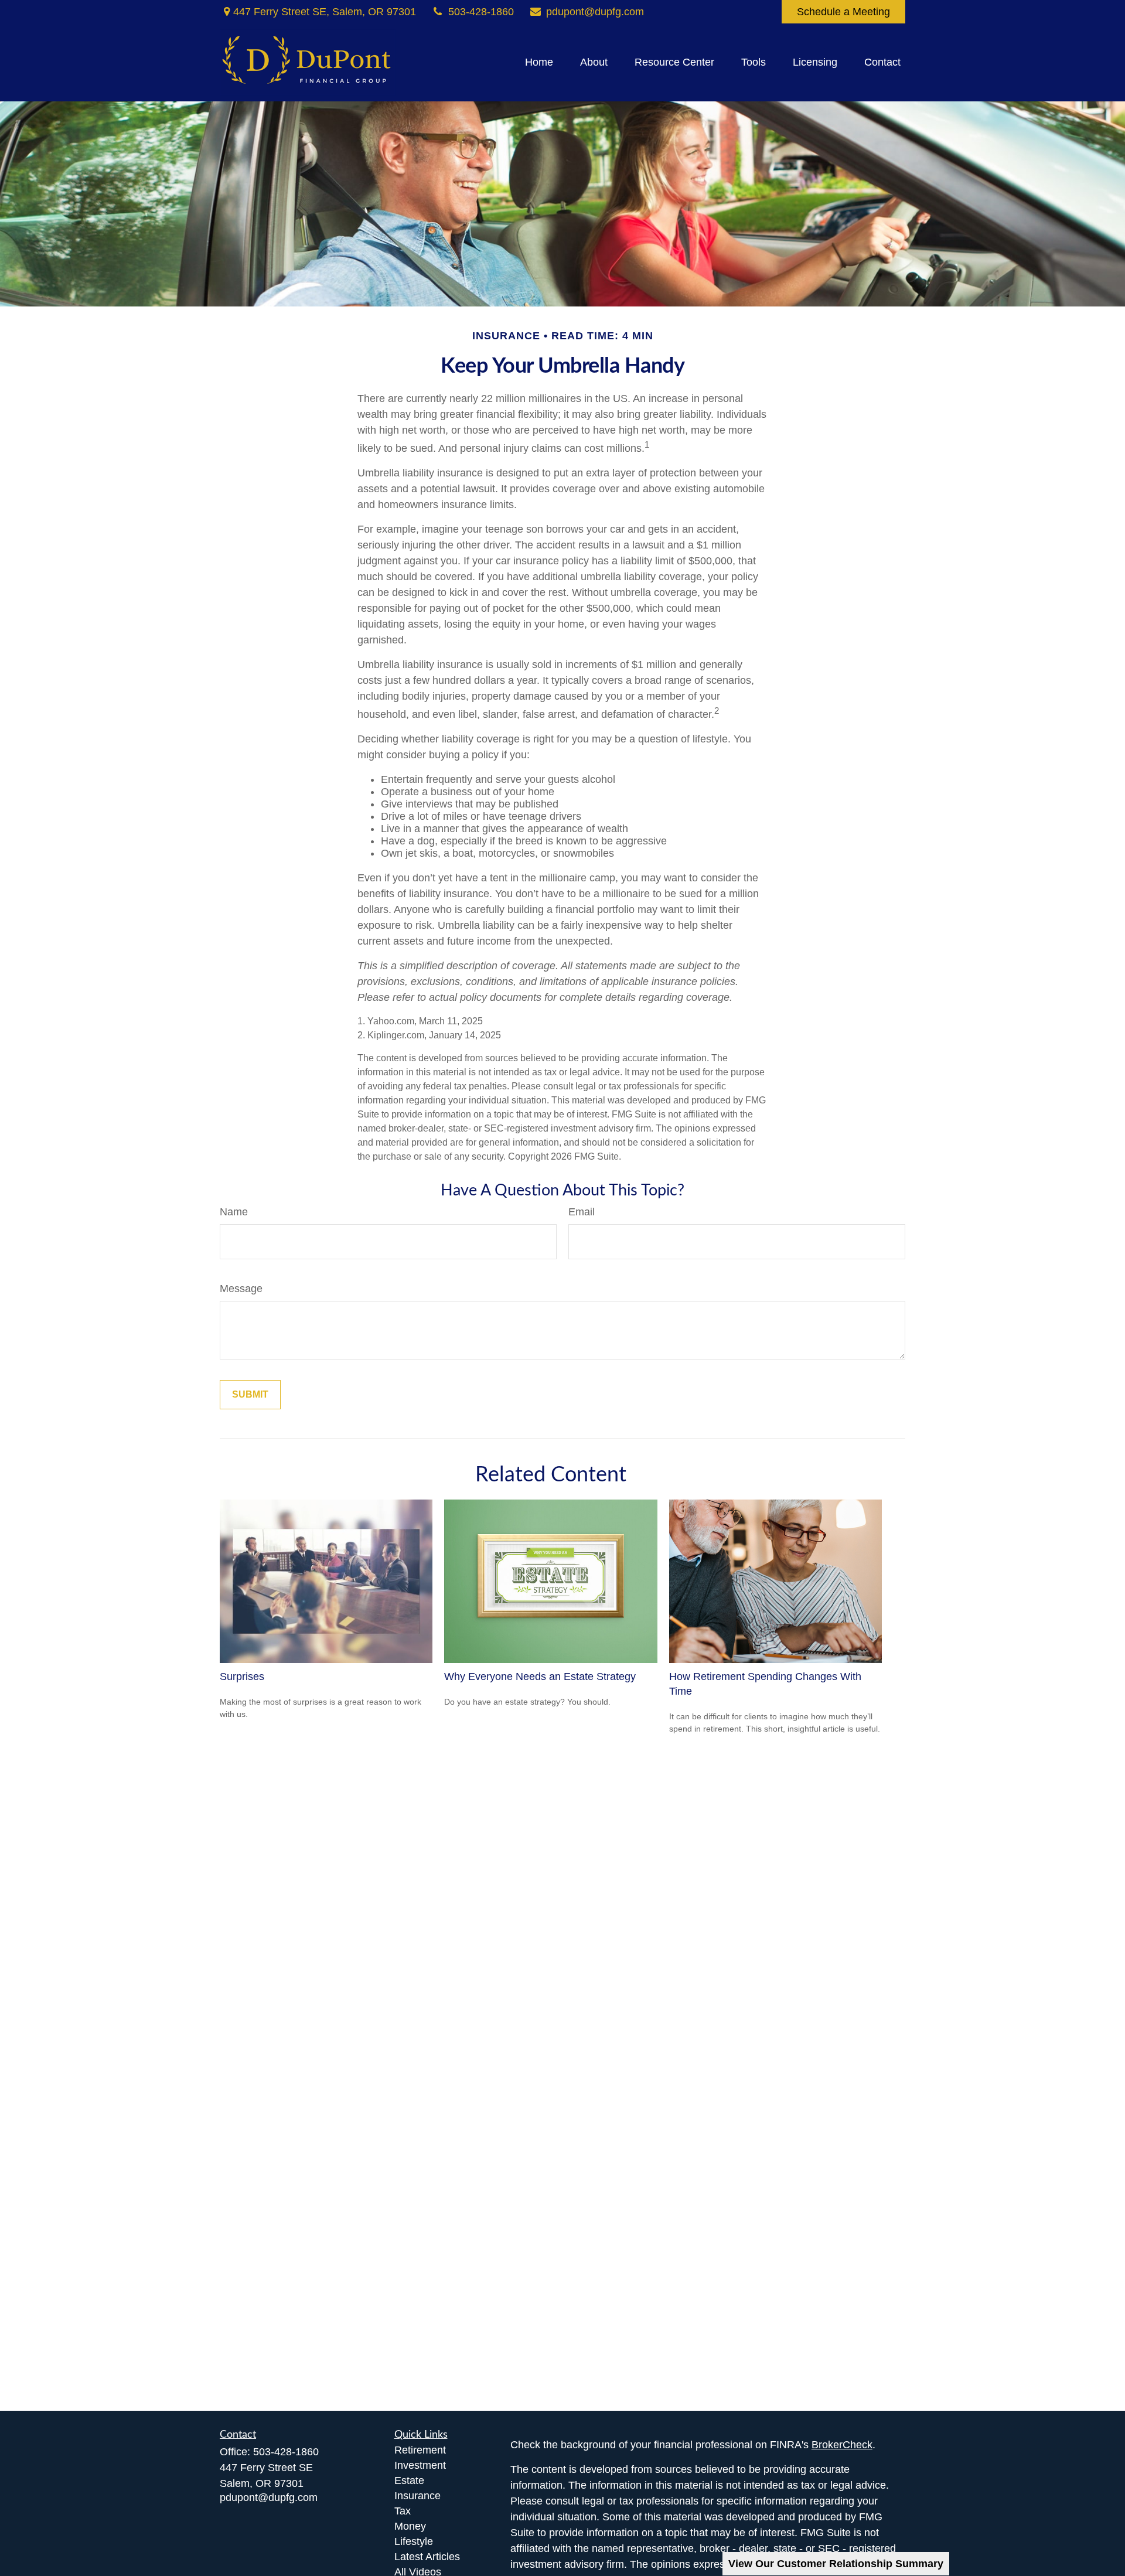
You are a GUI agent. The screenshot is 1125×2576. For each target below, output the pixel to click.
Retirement (420, 2450)
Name (234, 1212)
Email (582, 1212)
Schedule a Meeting (843, 12)
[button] (539, 63)
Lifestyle (414, 2541)
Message (241, 1289)
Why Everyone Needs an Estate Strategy (540, 1677)
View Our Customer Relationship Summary (836, 2564)
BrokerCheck (842, 2445)
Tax (403, 2511)
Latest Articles (427, 2557)
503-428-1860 (481, 12)
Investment (420, 2465)
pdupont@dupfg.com (595, 12)
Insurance (417, 2496)
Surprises (242, 1677)
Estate (409, 2480)
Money (410, 2526)
